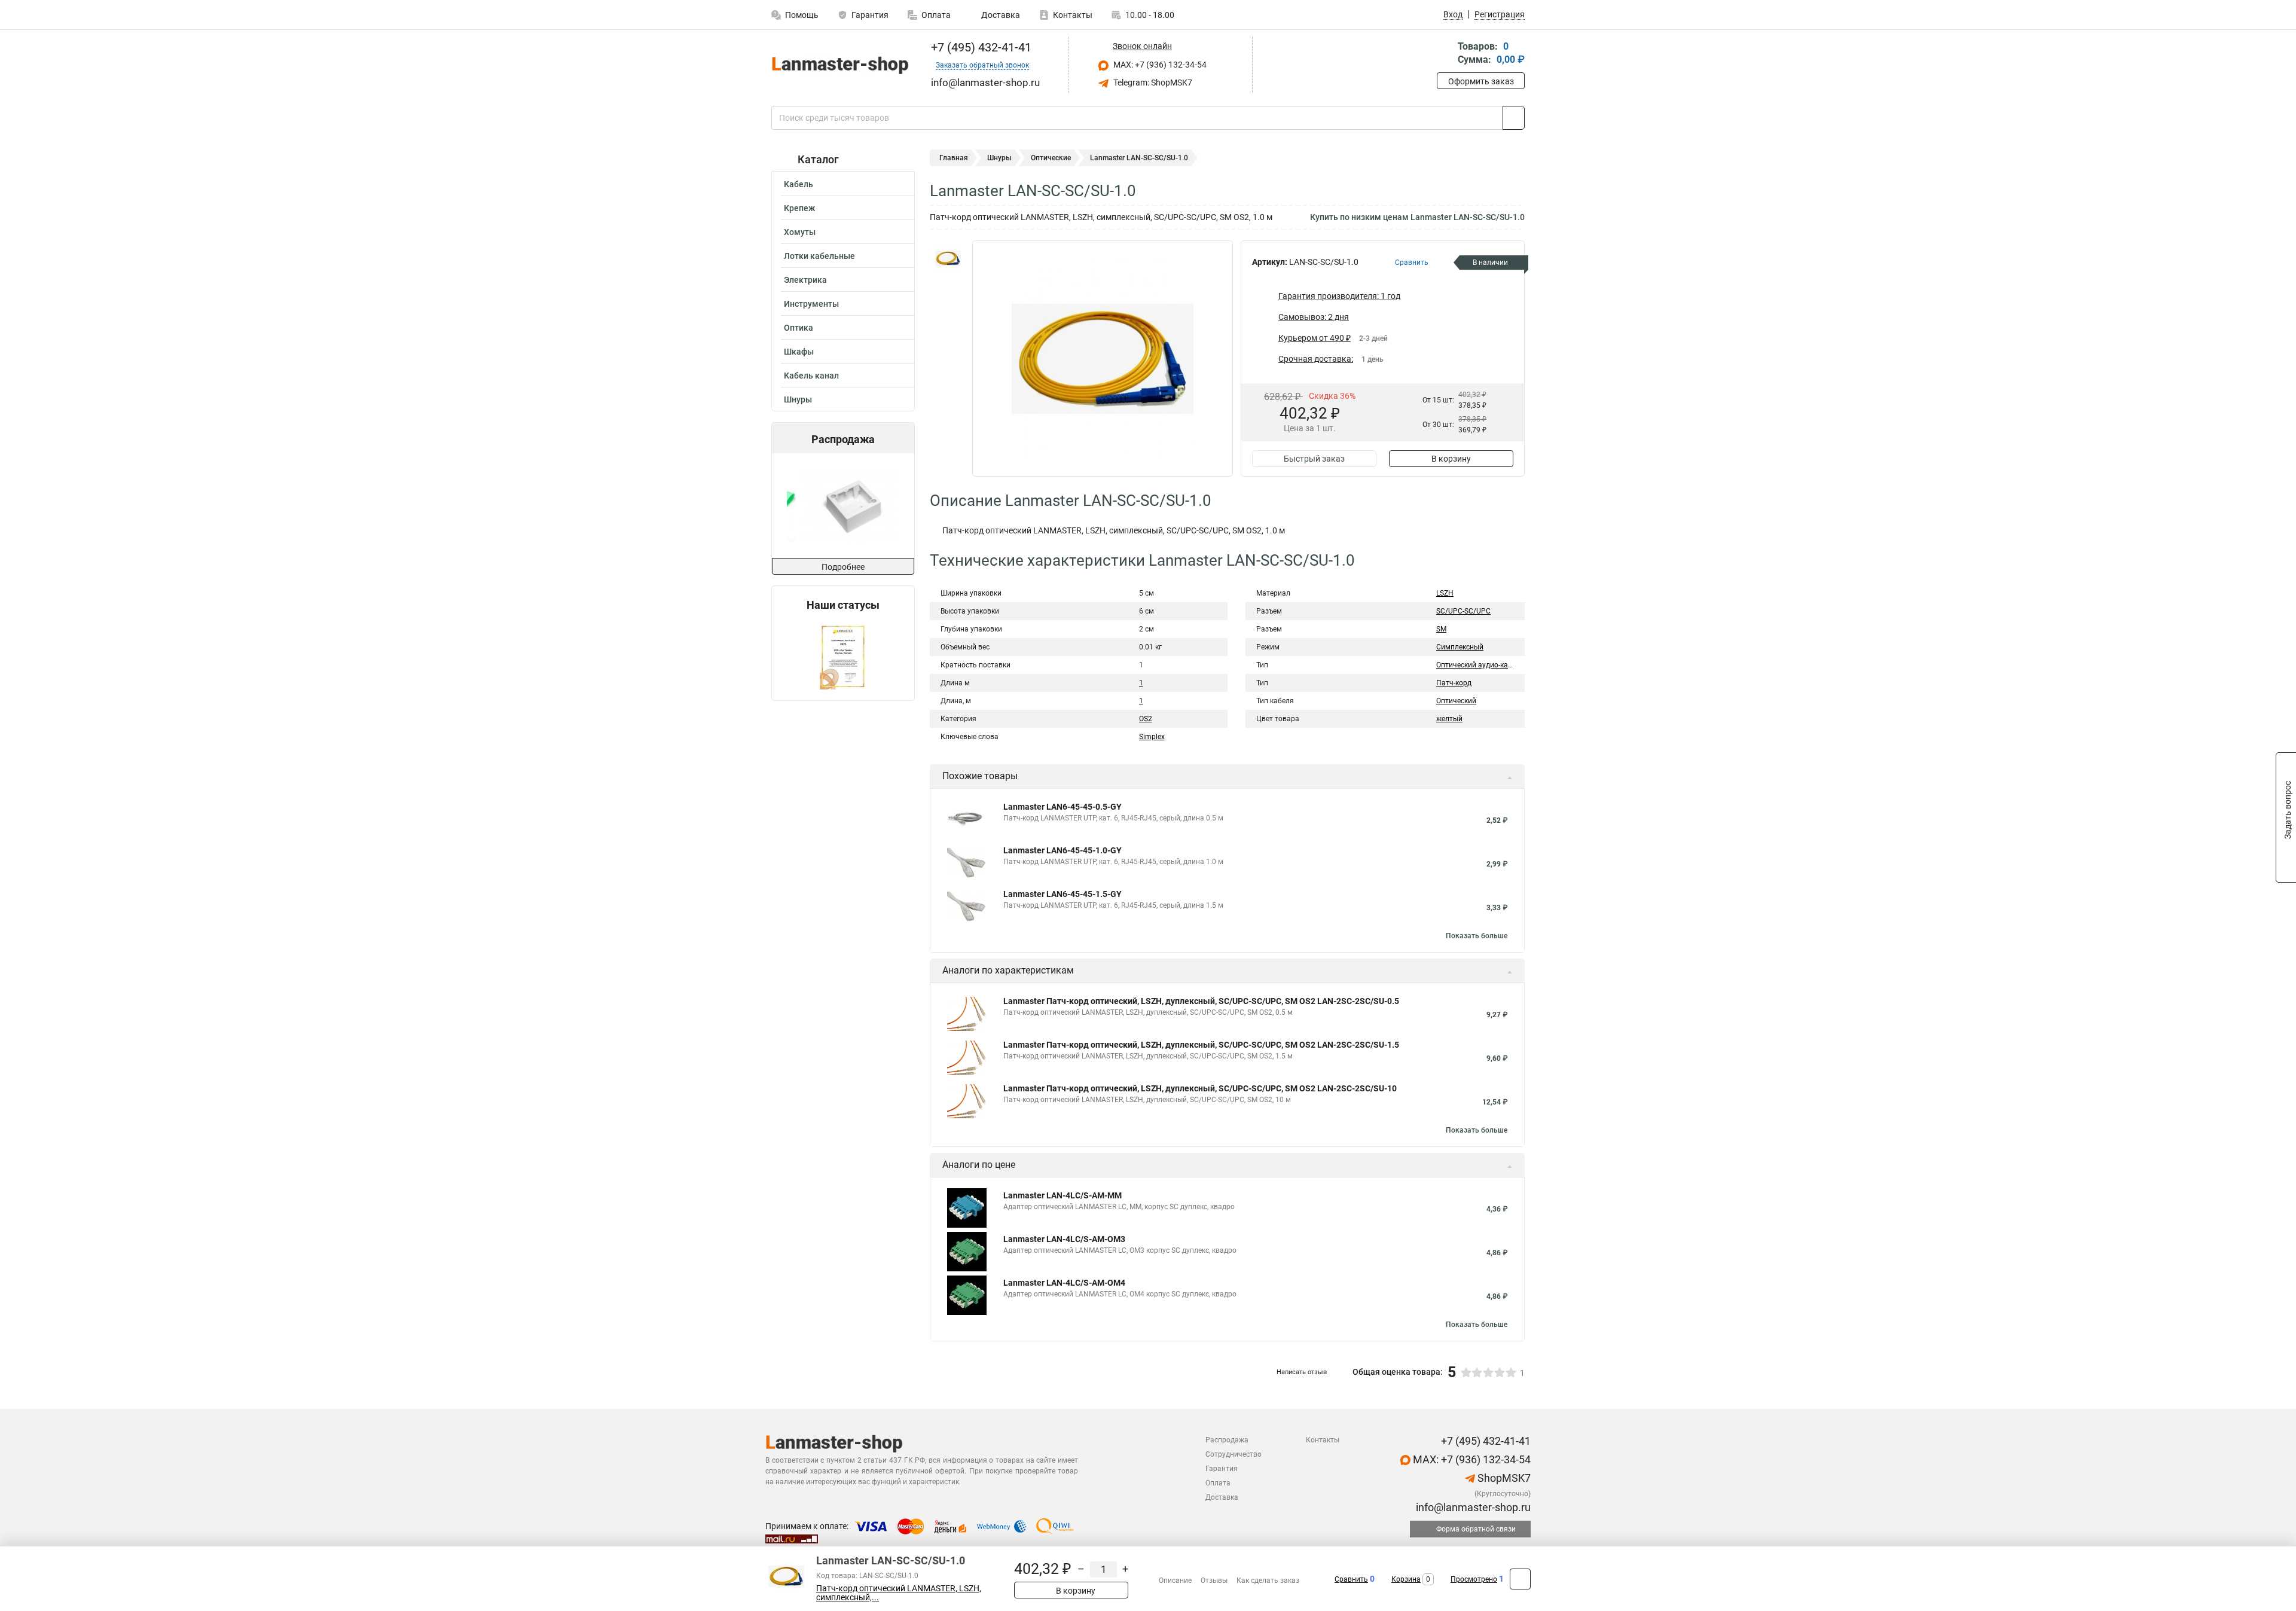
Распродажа (1227, 1440)
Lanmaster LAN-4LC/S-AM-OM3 (1064, 1239)
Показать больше (1477, 936)
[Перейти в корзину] (1445, 54)
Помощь (802, 15)
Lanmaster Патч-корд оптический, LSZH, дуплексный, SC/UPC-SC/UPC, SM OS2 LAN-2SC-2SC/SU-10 (1200, 1088)
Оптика (799, 328)
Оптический (1456, 701)
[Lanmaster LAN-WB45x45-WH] (842, 506)
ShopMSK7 (1503, 1478)
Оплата (936, 15)
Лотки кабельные (819, 256)
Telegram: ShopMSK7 (1152, 83)
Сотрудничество (1234, 1454)
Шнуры (798, 399)
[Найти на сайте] (1514, 118)
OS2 (1146, 719)
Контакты (1073, 15)
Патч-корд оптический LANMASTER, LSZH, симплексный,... (899, 1593)
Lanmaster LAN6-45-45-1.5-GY (1062, 894)
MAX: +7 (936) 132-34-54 (1159, 65)
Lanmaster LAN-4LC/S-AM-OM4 (1064, 1283)
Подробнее (843, 567)
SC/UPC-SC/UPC (1463, 611)
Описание (1175, 1581)
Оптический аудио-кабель (1480, 665)
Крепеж (799, 208)
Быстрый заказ (1314, 459)
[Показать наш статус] (843, 656)
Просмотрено (1474, 1579)
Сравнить (1351, 1579)
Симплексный (1460, 647)
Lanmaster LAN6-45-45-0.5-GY (1062, 807)
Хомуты (800, 232)
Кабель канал (811, 376)
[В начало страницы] (1520, 1579)
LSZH (1445, 593)
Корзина (1406, 1579)
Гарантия (870, 15)
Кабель (799, 184)
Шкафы (799, 352)
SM (1441, 629)
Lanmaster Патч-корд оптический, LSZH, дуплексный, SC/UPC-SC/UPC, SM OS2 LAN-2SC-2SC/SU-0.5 (1201, 1001)
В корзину (1451, 459)
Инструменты (811, 304)
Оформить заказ (1481, 81)
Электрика (805, 280)
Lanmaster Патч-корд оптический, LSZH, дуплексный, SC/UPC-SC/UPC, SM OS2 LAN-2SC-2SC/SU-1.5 (1201, 1045)
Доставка (1000, 15)
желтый (1449, 719)
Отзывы (1214, 1581)
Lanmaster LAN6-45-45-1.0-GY (1062, 850)
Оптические (1051, 158)
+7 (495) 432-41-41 (980, 47)
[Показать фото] (948, 258)
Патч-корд (1454, 683)
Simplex (1152, 737)
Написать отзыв (1302, 1372)
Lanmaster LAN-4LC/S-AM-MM (1062, 1195)
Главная (954, 158)
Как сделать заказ (1268, 1581)
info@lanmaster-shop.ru (1472, 1507)
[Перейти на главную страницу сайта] (839, 65)
